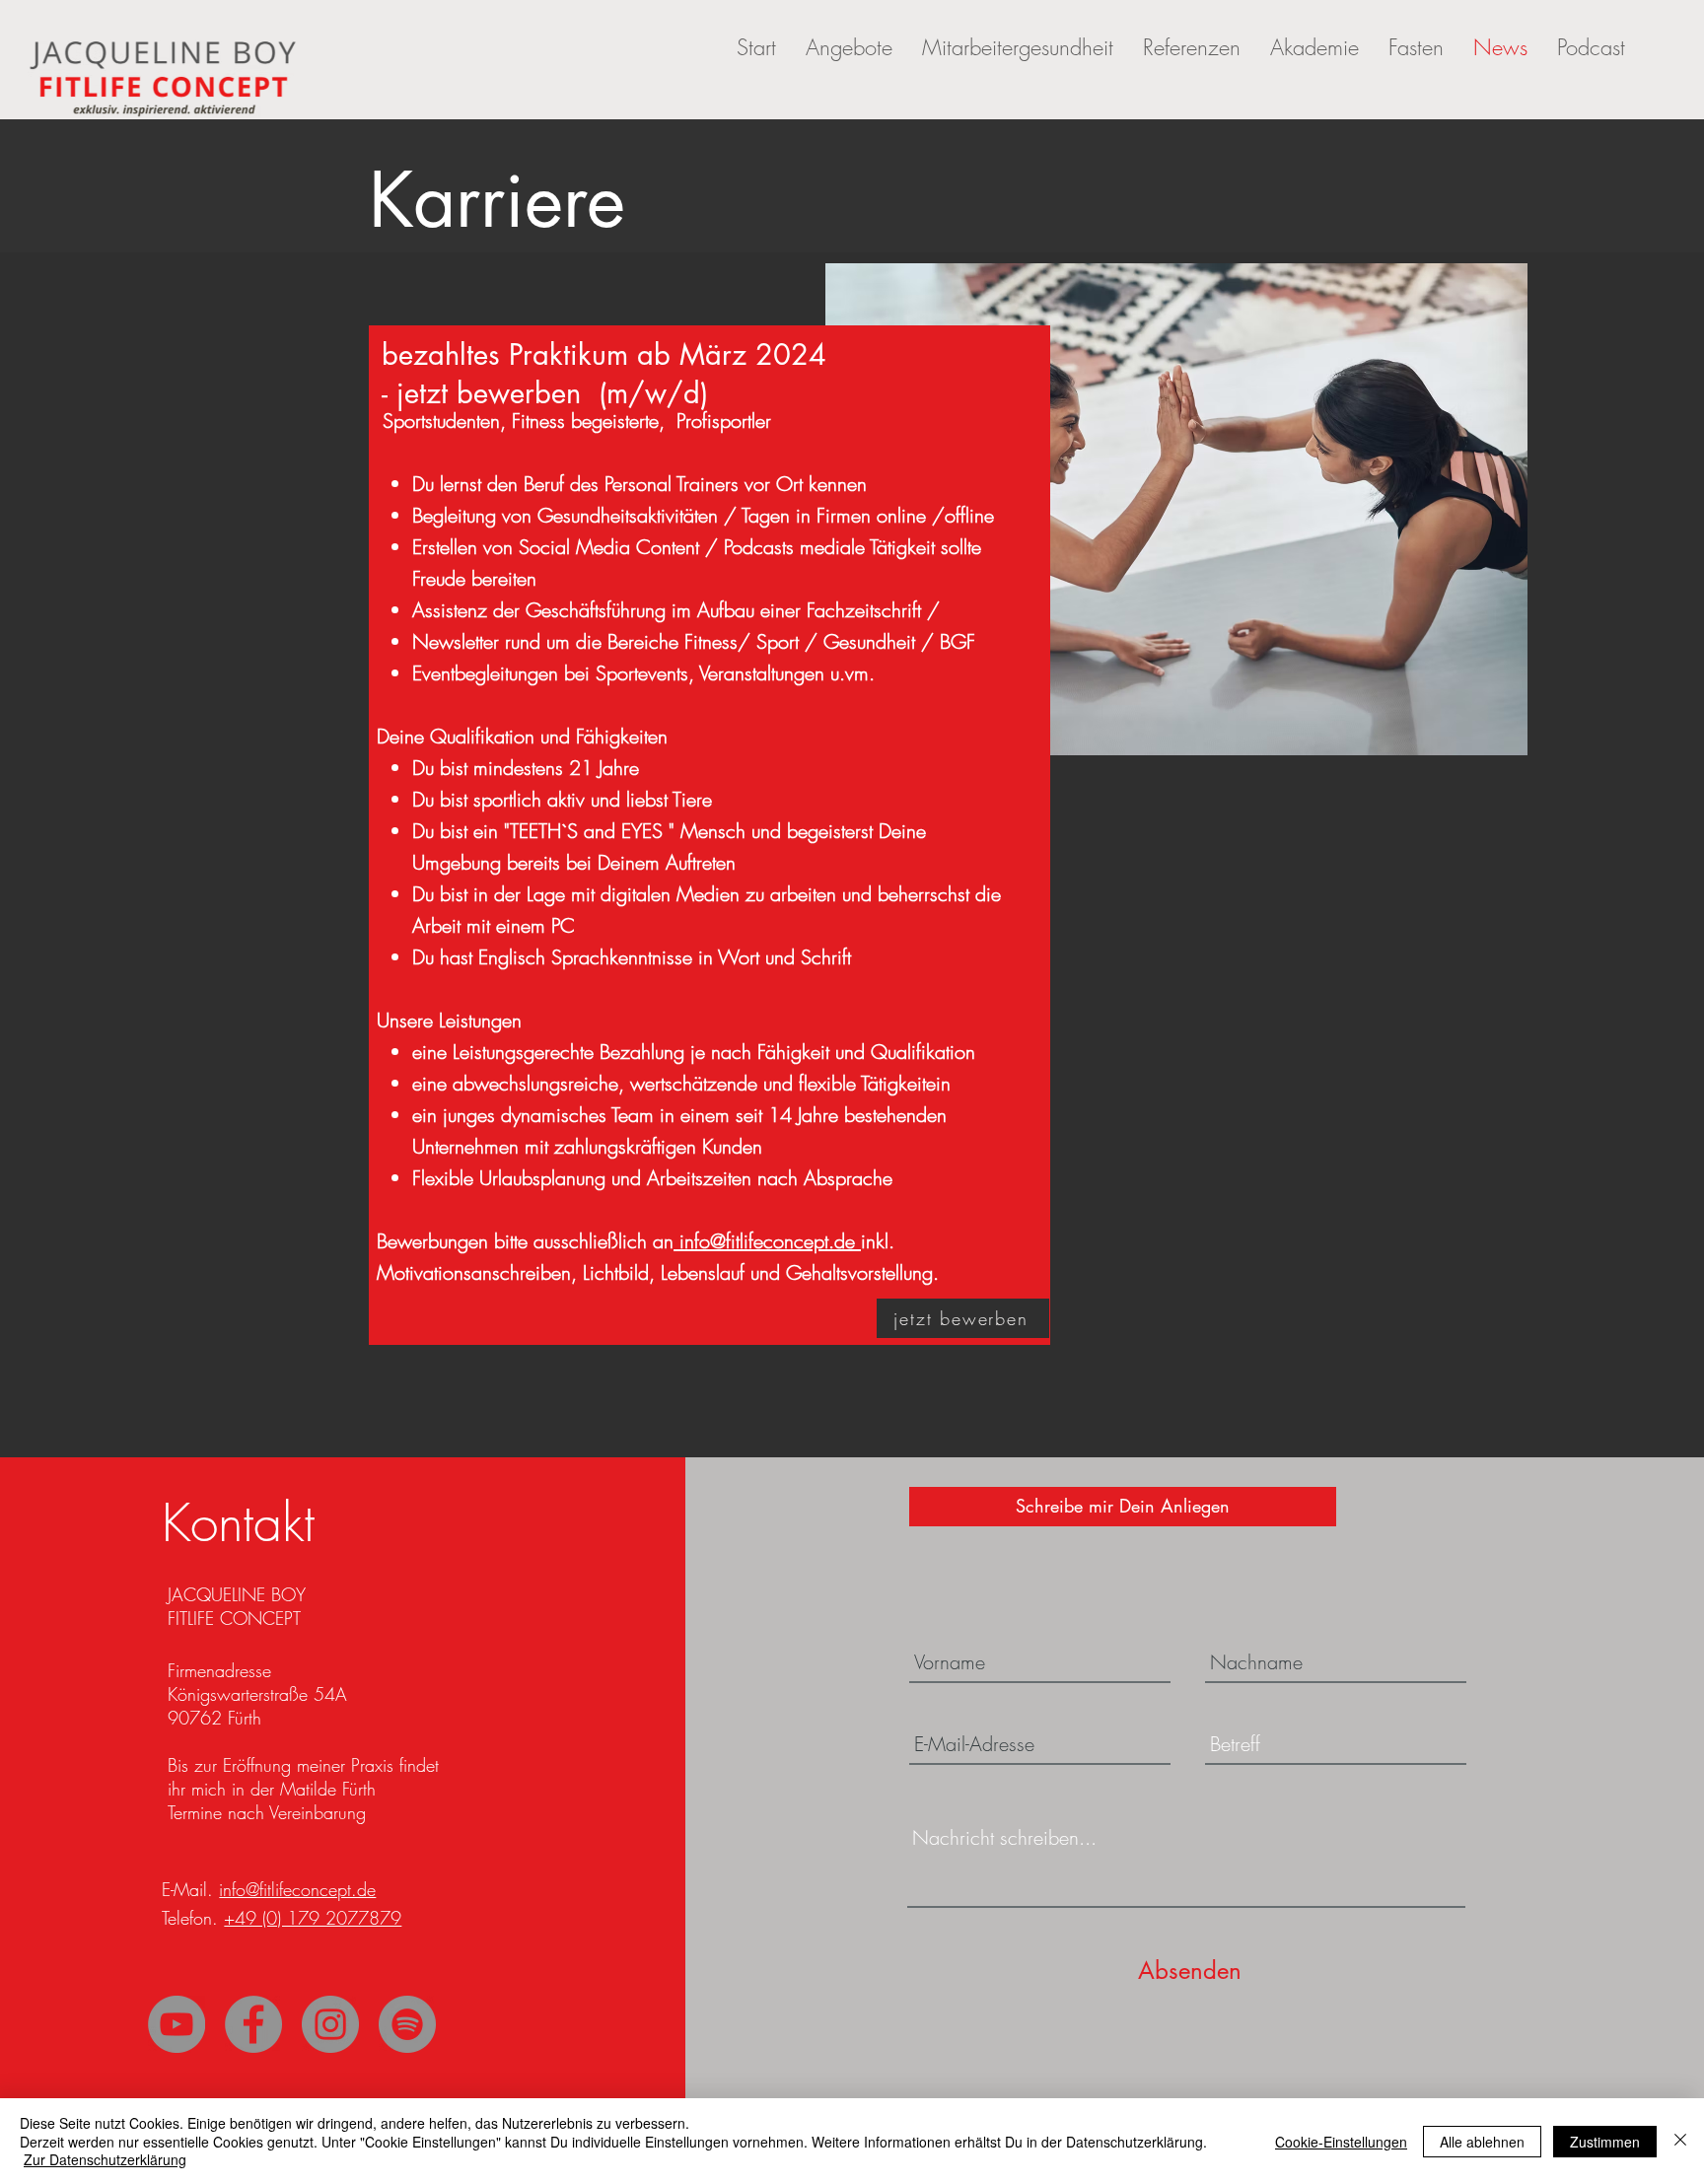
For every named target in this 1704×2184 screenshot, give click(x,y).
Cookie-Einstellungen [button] (1341, 2142)
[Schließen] (1680, 2141)
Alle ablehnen (1482, 2142)
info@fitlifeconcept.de (767, 1241)
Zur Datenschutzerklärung (105, 2159)
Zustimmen (1605, 2142)
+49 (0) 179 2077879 (313, 1918)
